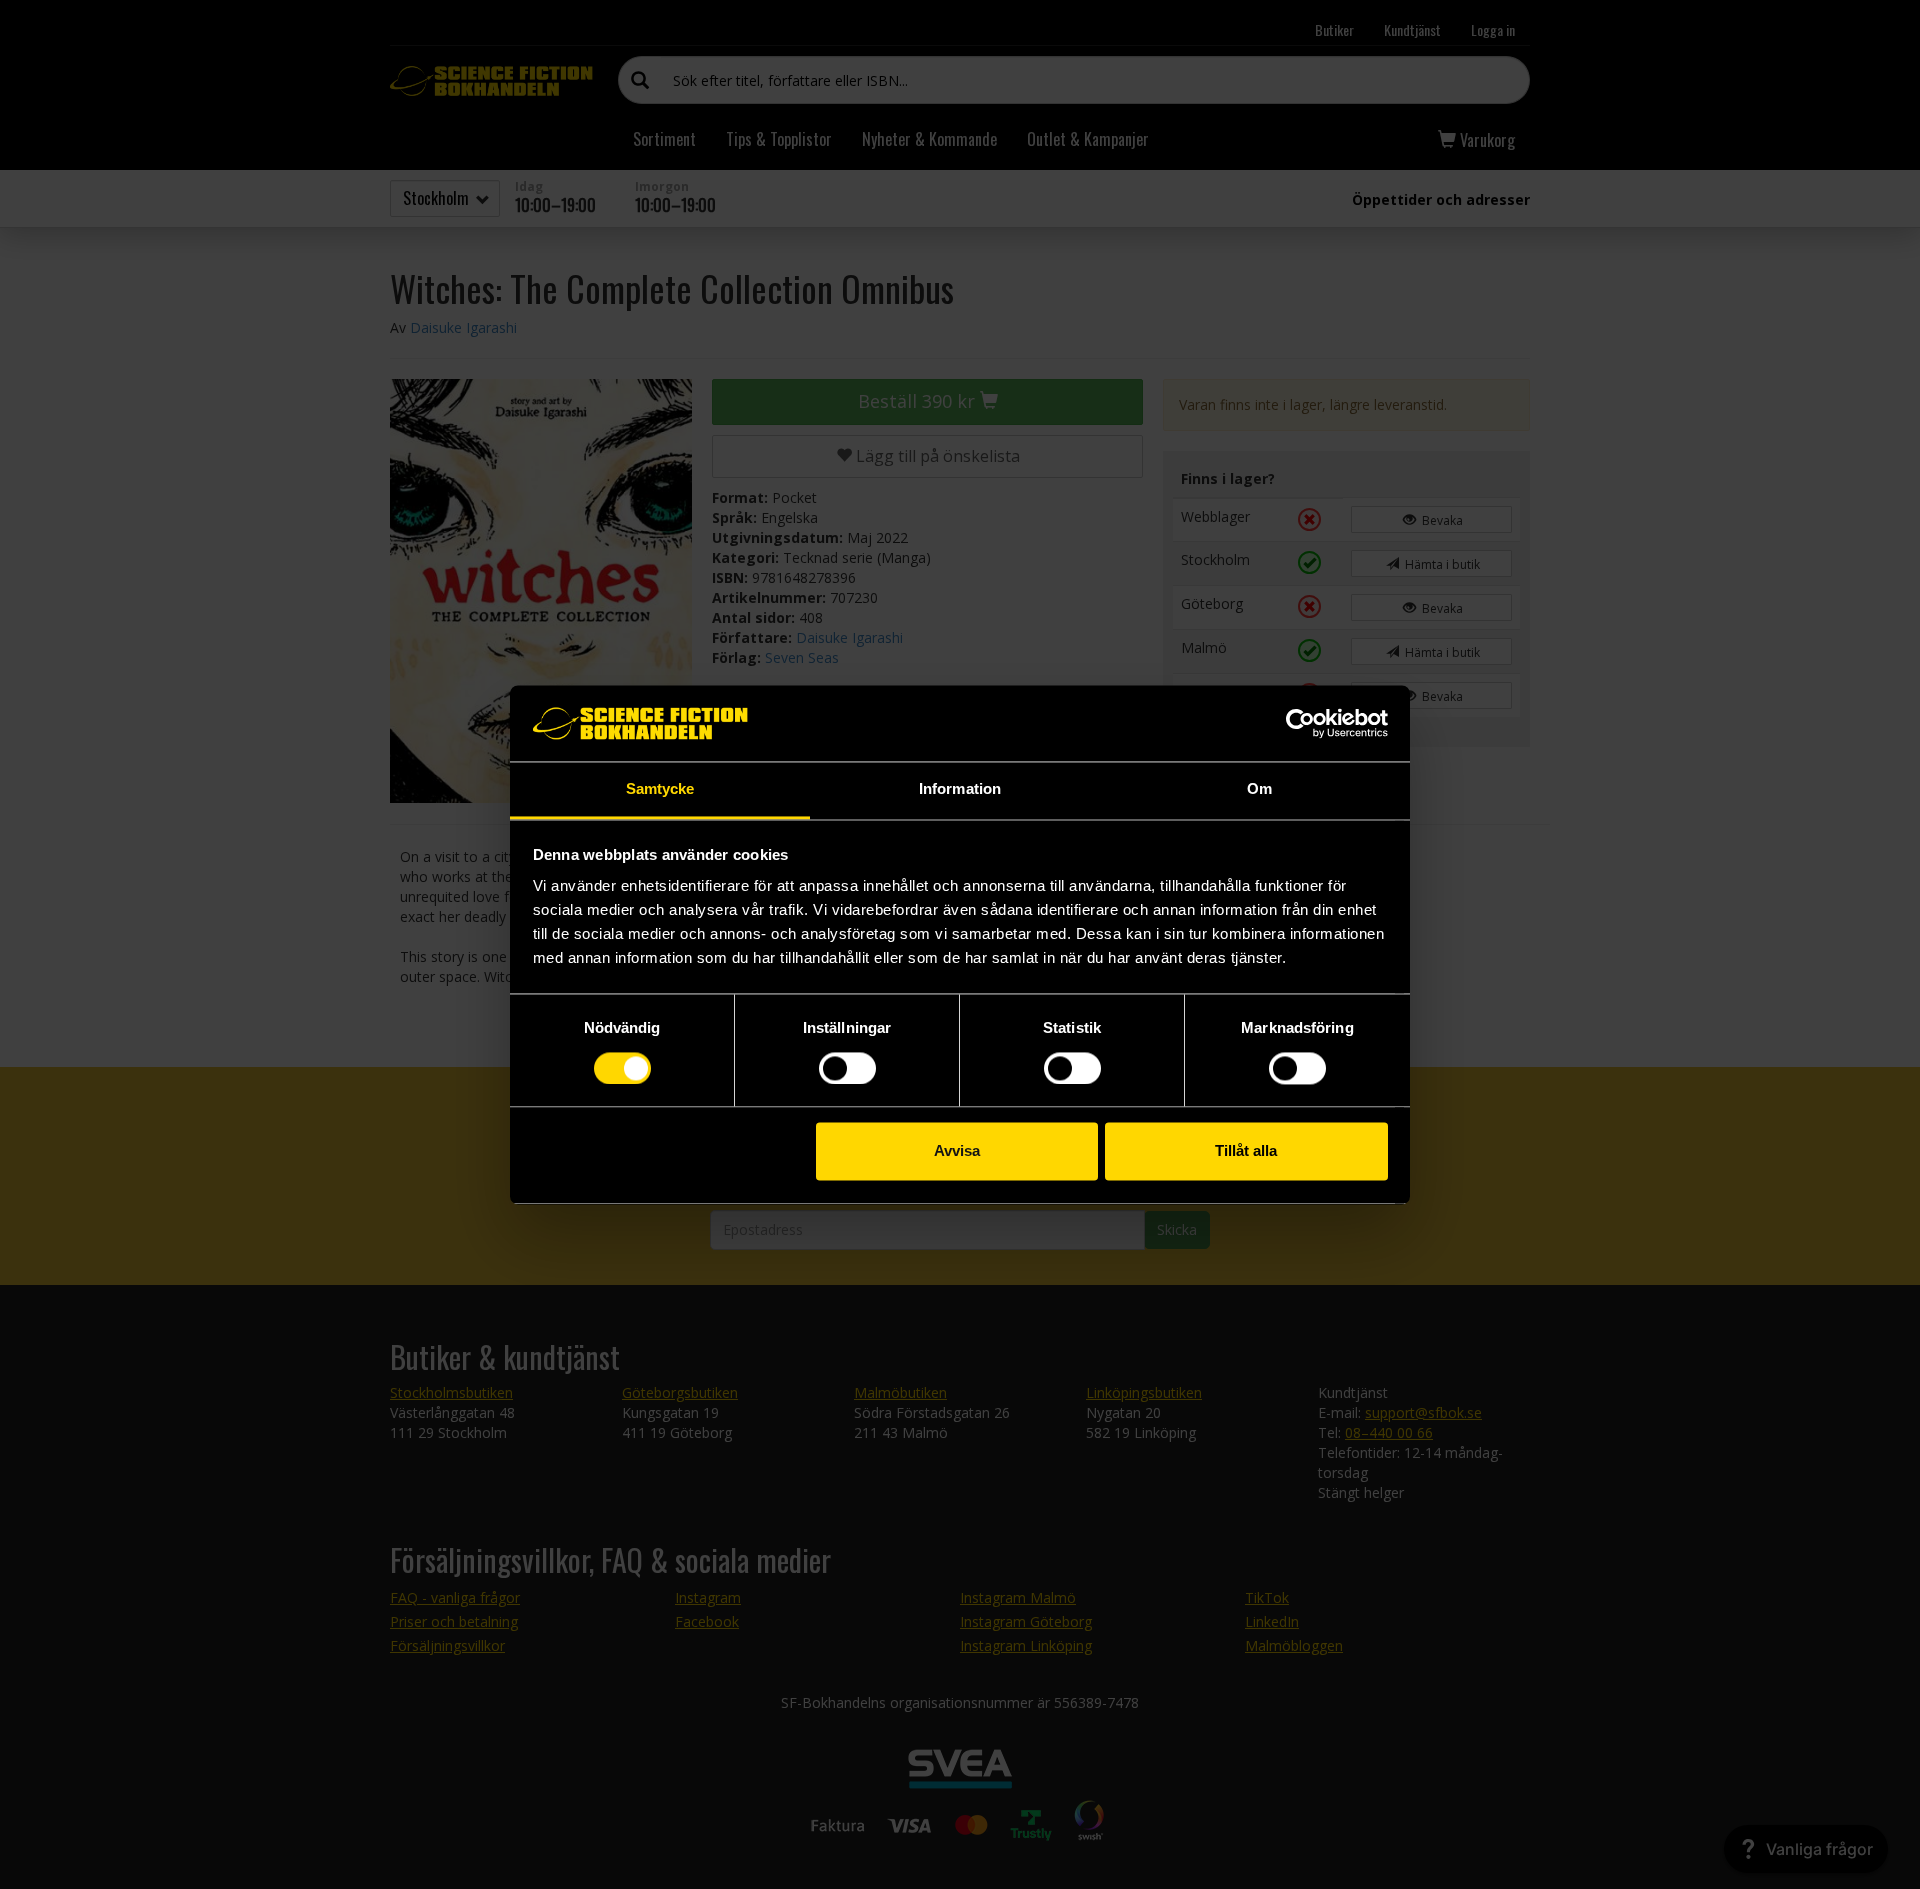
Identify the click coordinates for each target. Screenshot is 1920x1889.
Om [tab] (1259, 789)
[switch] (847, 1068)
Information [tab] (960, 789)
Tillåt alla (1246, 1151)
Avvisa (957, 1151)
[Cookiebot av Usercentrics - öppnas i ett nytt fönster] (1300, 723)
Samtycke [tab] (660, 789)
